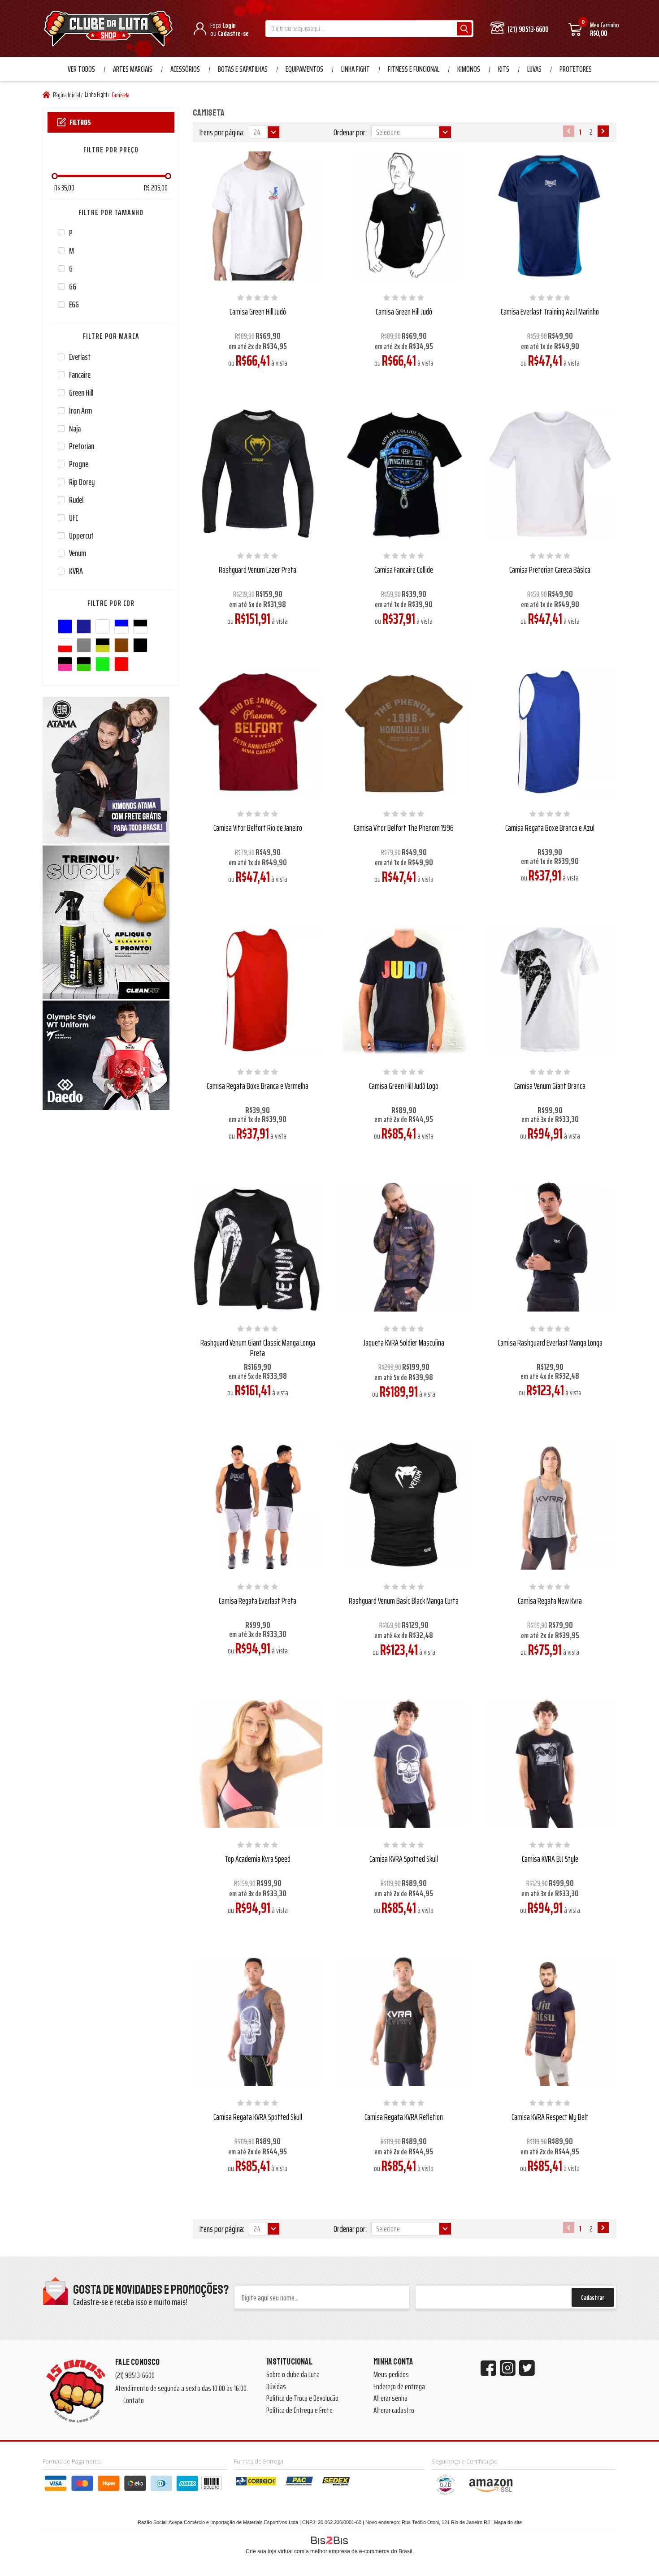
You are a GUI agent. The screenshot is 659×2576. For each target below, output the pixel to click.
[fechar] (338, 1280)
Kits (504, 69)
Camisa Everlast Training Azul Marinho (550, 311)
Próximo (603, 131)
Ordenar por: (350, 132)
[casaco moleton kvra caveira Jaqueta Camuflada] (404, 1247)
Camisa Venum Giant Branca (550, 1086)
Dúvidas (276, 2386)
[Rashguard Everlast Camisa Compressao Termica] (550, 1247)
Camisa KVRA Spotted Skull (404, 1859)
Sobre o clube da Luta (293, 2374)
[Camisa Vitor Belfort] (258, 732)
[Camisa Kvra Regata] (258, 2021)
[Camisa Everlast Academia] (550, 216)
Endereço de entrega (399, 2386)
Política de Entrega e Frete (299, 2410)
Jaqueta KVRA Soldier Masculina (404, 1342)
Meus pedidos (391, 2374)
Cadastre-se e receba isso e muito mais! (130, 2302)
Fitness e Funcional (414, 69)
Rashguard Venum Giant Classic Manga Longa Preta (258, 1348)
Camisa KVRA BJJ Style (550, 1859)
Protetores (576, 69)
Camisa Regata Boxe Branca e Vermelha (258, 1086)
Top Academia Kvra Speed (258, 1859)
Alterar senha (390, 2398)
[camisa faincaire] (404, 474)
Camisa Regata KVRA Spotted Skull (258, 2117)
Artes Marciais (133, 69)
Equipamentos (304, 69)
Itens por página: (222, 132)
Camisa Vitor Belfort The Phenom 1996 (404, 828)
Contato (134, 2400)
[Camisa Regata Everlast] (258, 1505)
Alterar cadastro (394, 2410)
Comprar (264, 382)
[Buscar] (464, 29)
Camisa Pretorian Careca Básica (550, 570)
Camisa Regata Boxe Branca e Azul (550, 828)
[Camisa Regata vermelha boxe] (258, 990)
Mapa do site (508, 2522)
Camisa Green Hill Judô (258, 311)
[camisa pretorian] (550, 474)
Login (229, 25)
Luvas (534, 69)
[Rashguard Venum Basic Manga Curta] (404, 1505)
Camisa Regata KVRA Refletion (404, 2117)
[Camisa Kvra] (404, 1763)
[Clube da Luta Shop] (110, 30)
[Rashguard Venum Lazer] (258, 474)
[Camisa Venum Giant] (550, 990)
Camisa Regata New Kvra (550, 1601)
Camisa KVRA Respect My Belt (550, 2117)
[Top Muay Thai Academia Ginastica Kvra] (258, 1763)
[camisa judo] (258, 216)
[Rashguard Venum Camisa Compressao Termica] (258, 1247)
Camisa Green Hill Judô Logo (404, 1086)
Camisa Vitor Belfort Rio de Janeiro (258, 828)
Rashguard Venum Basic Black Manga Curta (404, 1601)
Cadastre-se (233, 33)
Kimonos (469, 69)
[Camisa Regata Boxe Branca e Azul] (550, 732)
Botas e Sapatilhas (243, 69)
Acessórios (185, 69)
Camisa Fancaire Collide (404, 570)
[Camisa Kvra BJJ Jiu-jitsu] (550, 1763)
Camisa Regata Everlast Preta (258, 1601)
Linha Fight (356, 69)
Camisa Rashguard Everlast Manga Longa (550, 1342)
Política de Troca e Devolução (302, 2398)
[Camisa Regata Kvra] (550, 1505)
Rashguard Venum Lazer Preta (258, 570)
